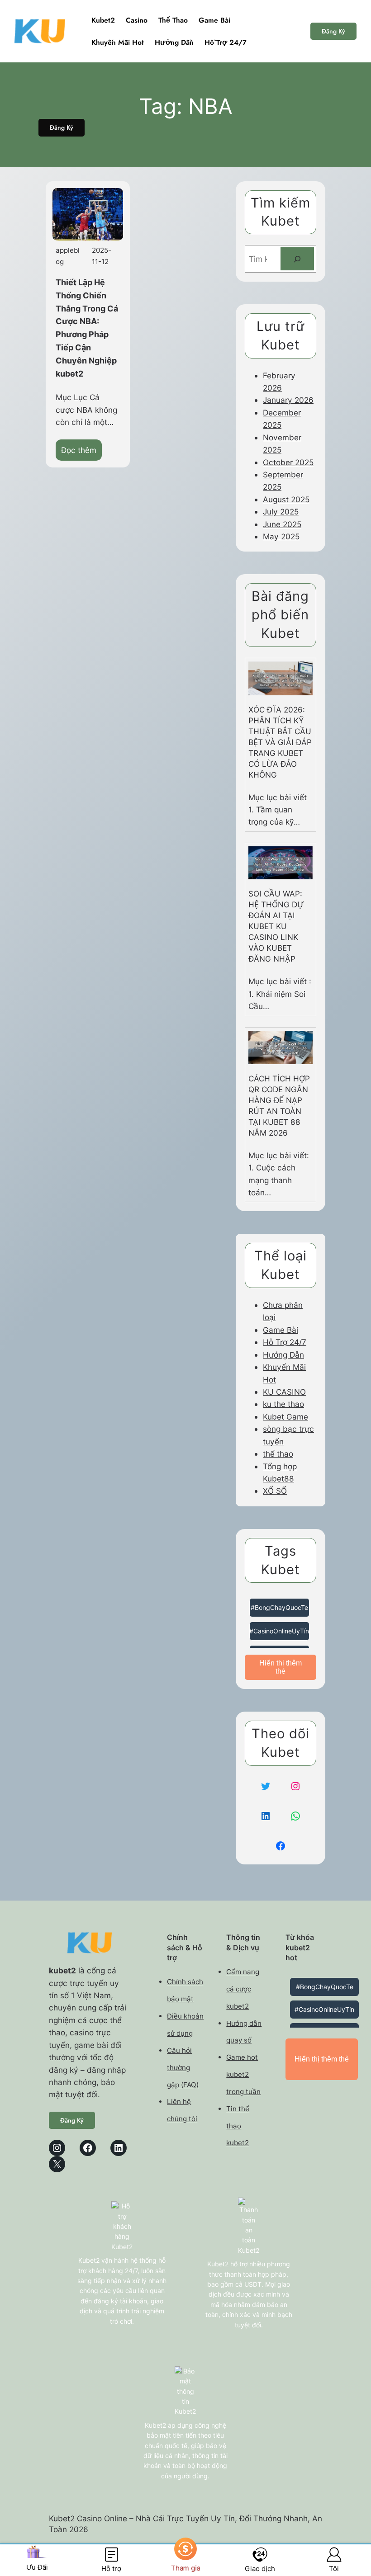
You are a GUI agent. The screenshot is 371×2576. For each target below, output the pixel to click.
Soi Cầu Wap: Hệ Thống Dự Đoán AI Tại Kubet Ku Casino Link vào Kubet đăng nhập (276, 926)
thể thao (278, 1454)
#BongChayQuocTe (279, 1607)
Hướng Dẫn (283, 1355)
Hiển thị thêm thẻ (281, 1667)
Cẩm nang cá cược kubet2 (243, 1989)
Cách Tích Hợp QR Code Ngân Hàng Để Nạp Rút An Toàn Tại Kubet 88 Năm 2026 (279, 1106)
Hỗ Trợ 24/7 (285, 1342)
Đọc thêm (81, 453)
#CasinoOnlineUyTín (279, 1631)
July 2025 (281, 512)
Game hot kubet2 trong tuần (243, 2074)
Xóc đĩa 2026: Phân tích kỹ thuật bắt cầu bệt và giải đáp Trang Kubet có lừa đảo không (280, 742)
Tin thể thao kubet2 (238, 2126)
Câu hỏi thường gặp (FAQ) (183, 2068)
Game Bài (281, 1330)
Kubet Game (285, 1417)
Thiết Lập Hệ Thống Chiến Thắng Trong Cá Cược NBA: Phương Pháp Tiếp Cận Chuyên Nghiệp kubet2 (87, 328)
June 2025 (282, 524)
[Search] (297, 259)
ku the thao (283, 1404)
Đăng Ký (333, 31)
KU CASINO (284, 1392)
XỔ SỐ (275, 1491)
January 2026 (288, 400)
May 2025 (281, 536)
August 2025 (286, 499)
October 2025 (288, 462)
